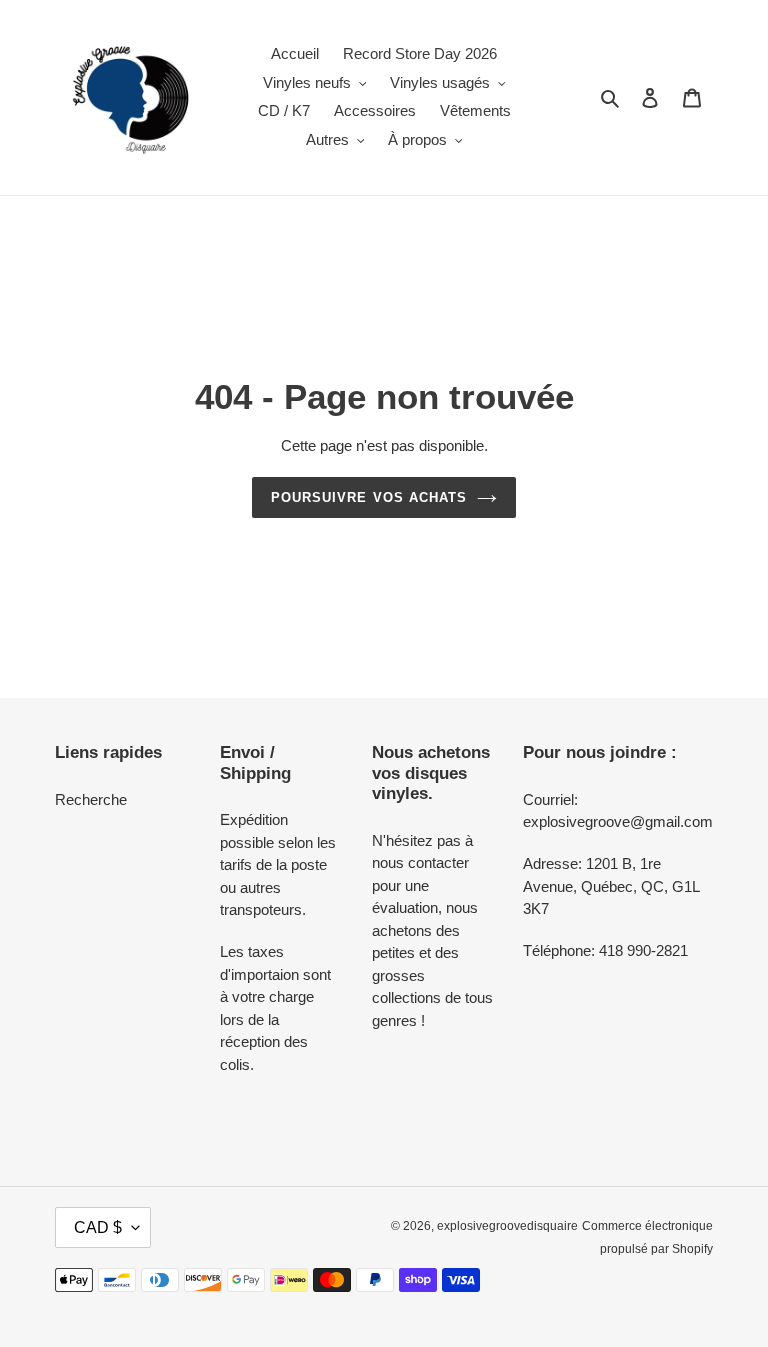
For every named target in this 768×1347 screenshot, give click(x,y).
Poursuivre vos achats (369, 497)
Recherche (91, 799)
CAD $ (98, 1227)
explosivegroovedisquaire (507, 1226)
